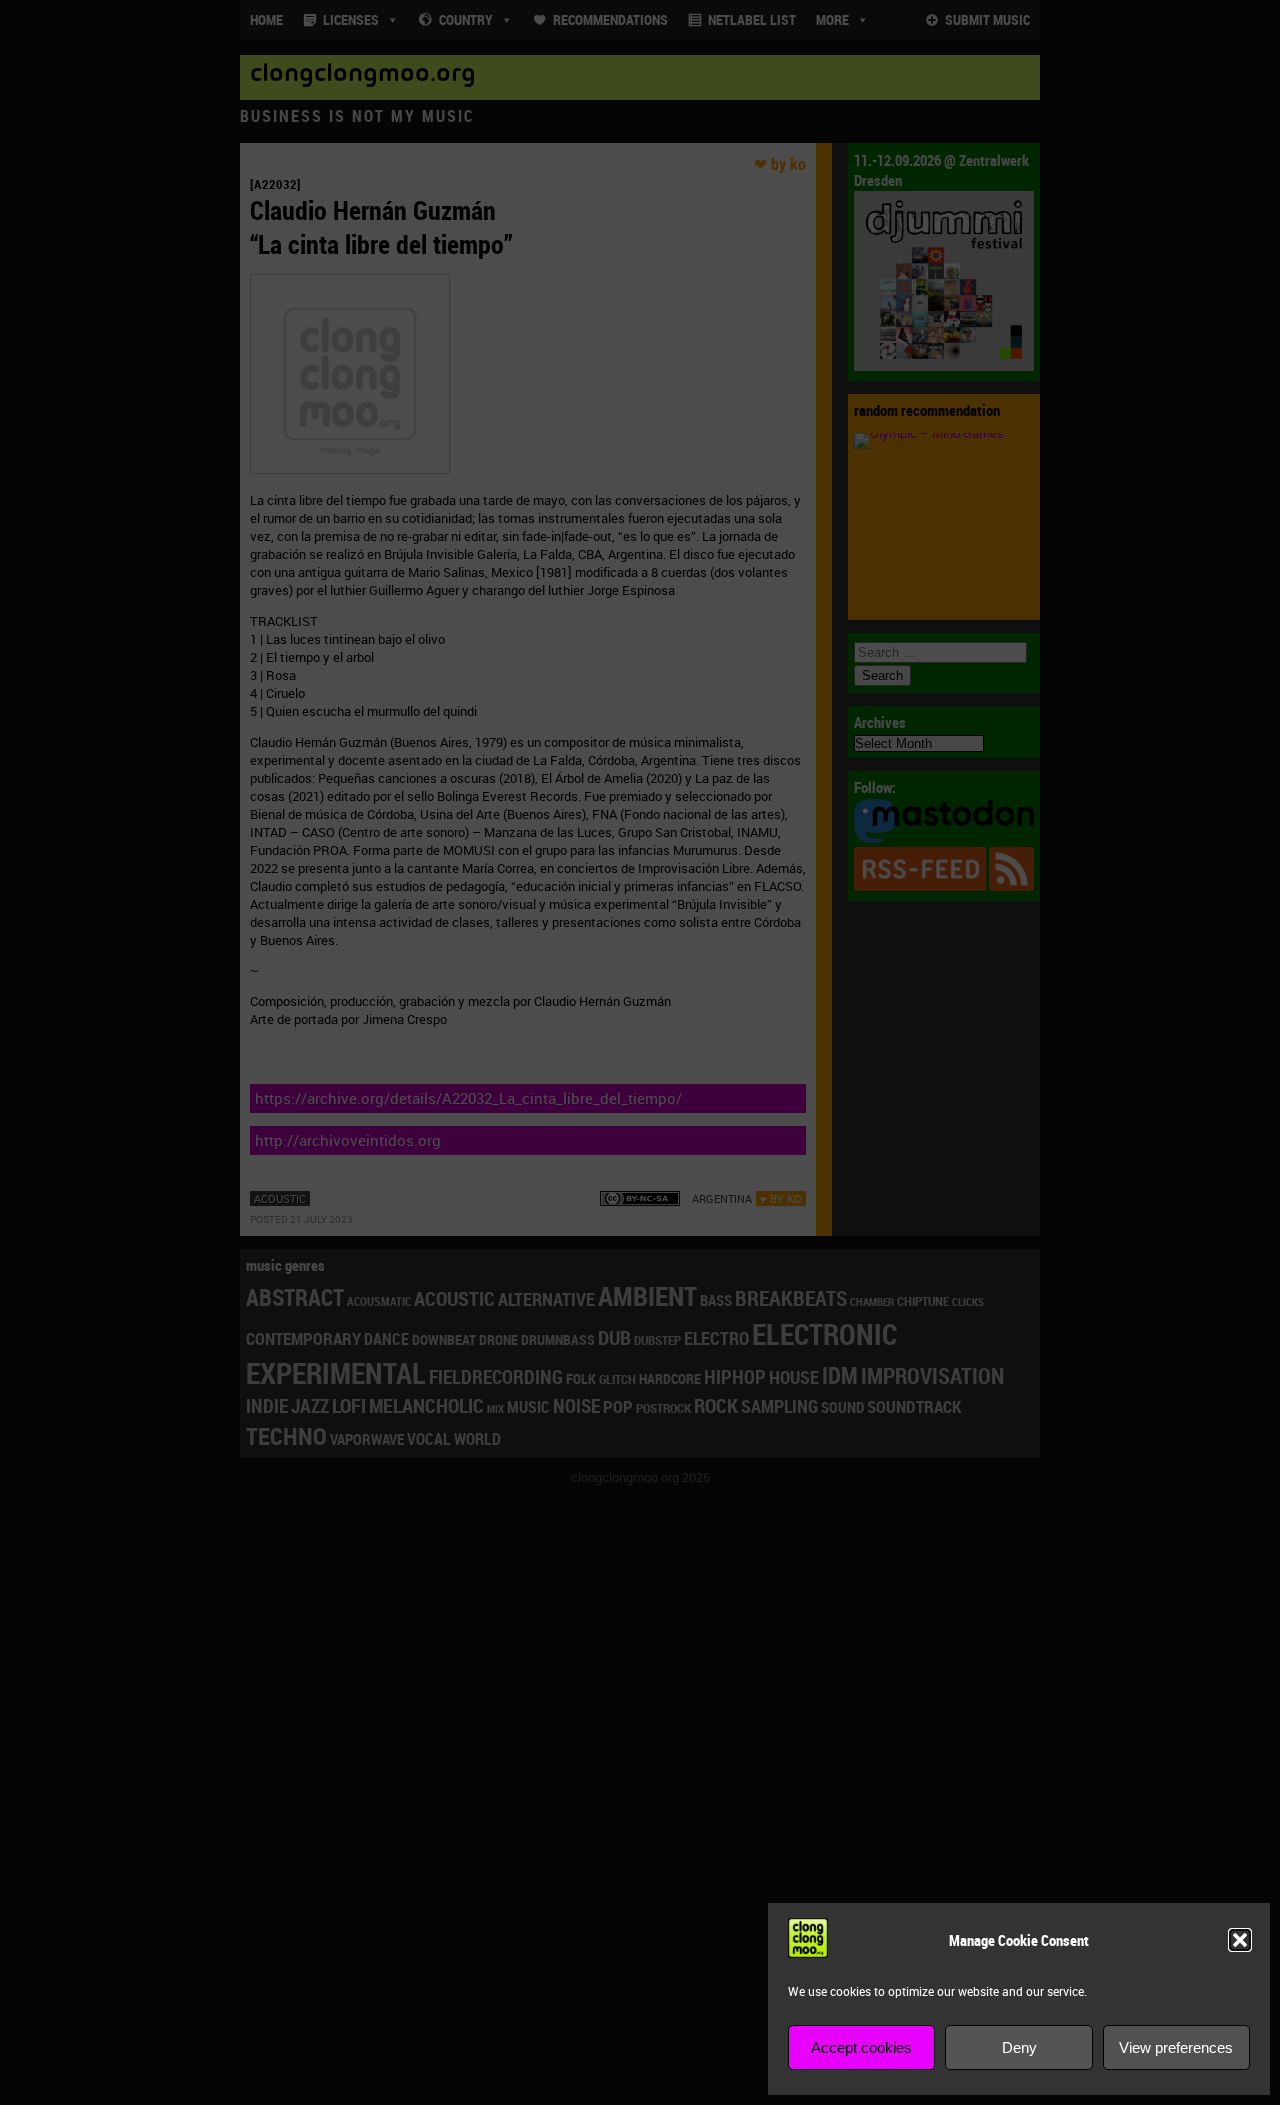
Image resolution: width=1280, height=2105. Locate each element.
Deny (1019, 2047)
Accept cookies (861, 2047)
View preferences (1176, 2047)
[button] (1240, 1940)
